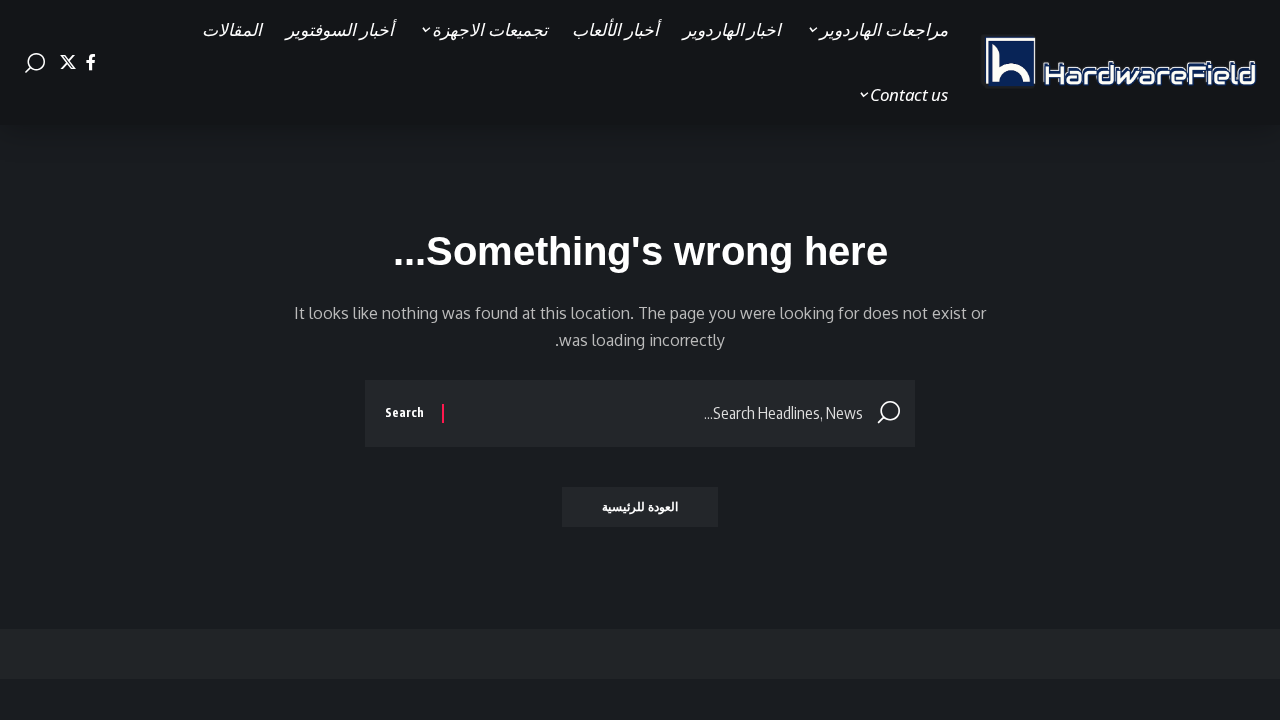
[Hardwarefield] (1120, 63)
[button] (35, 63)
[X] (68, 62)
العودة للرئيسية (640, 506)
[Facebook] (91, 62)
